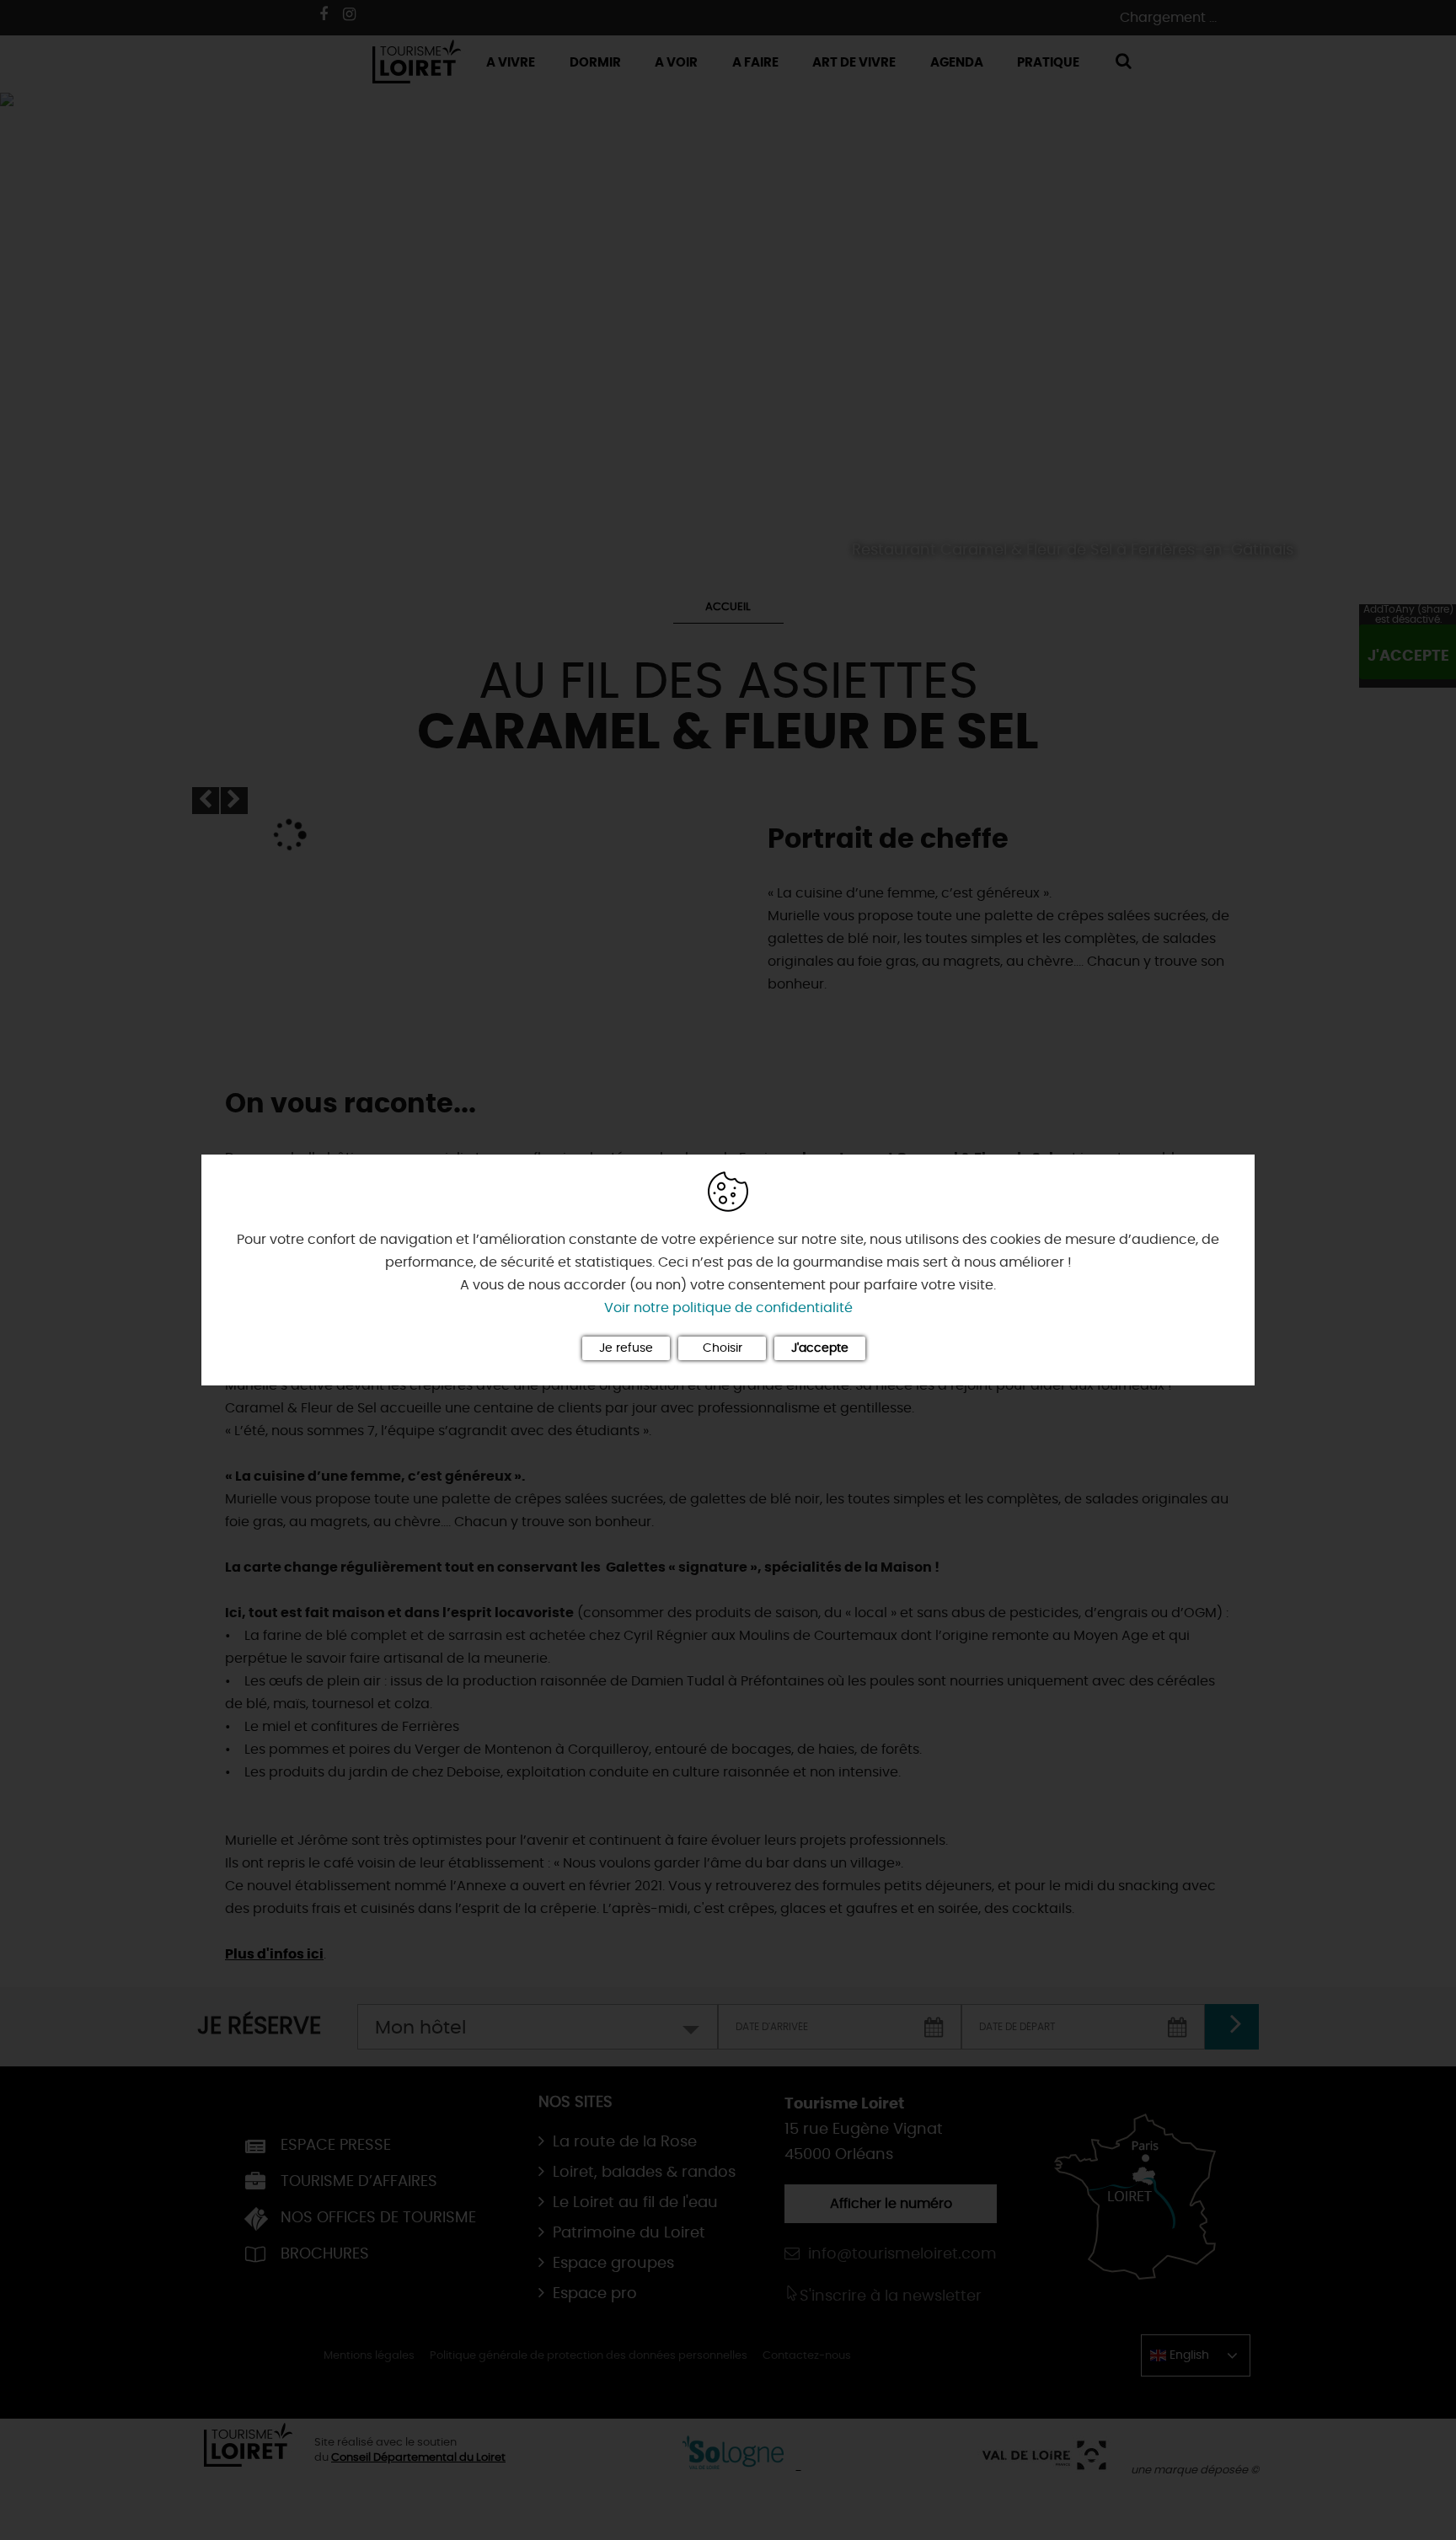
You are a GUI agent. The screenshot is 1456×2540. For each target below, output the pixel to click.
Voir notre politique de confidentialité (728, 1308)
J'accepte (820, 1348)
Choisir (723, 1348)
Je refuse (626, 1348)
